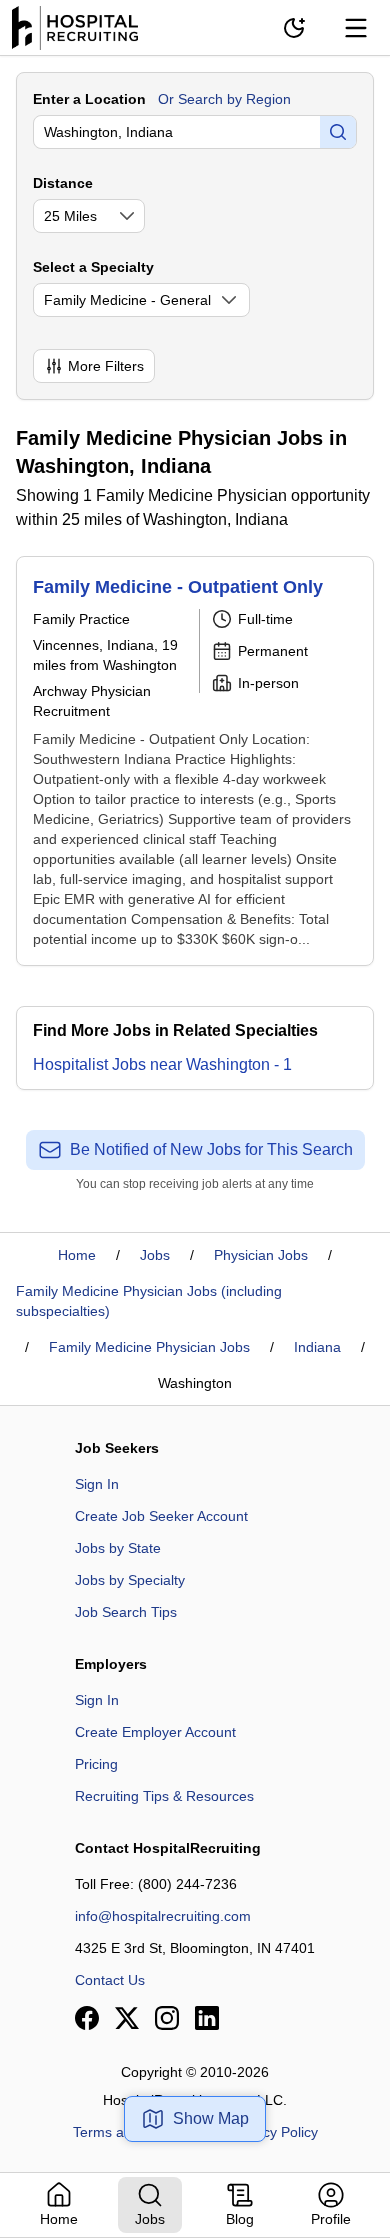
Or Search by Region (224, 99)
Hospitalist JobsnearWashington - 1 (162, 1064)
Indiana (317, 1347)
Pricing (96, 1764)
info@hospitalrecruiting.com (163, 1916)
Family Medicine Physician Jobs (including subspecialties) (149, 1301)
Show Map (211, 2118)
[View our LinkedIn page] (207, 2018)
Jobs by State (118, 1548)
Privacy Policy (274, 2132)
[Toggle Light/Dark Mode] (294, 28)
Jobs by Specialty (130, 1580)
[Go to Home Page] (75, 28)
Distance (63, 183)
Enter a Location (89, 99)
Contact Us (110, 1980)
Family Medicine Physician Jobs (149, 1347)
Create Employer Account (155, 1732)
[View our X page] (127, 2018)
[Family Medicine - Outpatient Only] (195, 761)
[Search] (338, 132)
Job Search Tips (126, 1612)
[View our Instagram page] (167, 2018)
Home (77, 1255)
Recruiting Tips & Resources (164, 1796)
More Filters (106, 366)
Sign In (97, 1484)
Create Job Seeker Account (161, 1516)
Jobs (155, 1255)
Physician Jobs (261, 1255)
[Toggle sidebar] (356, 28)
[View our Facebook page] (87, 2018)
